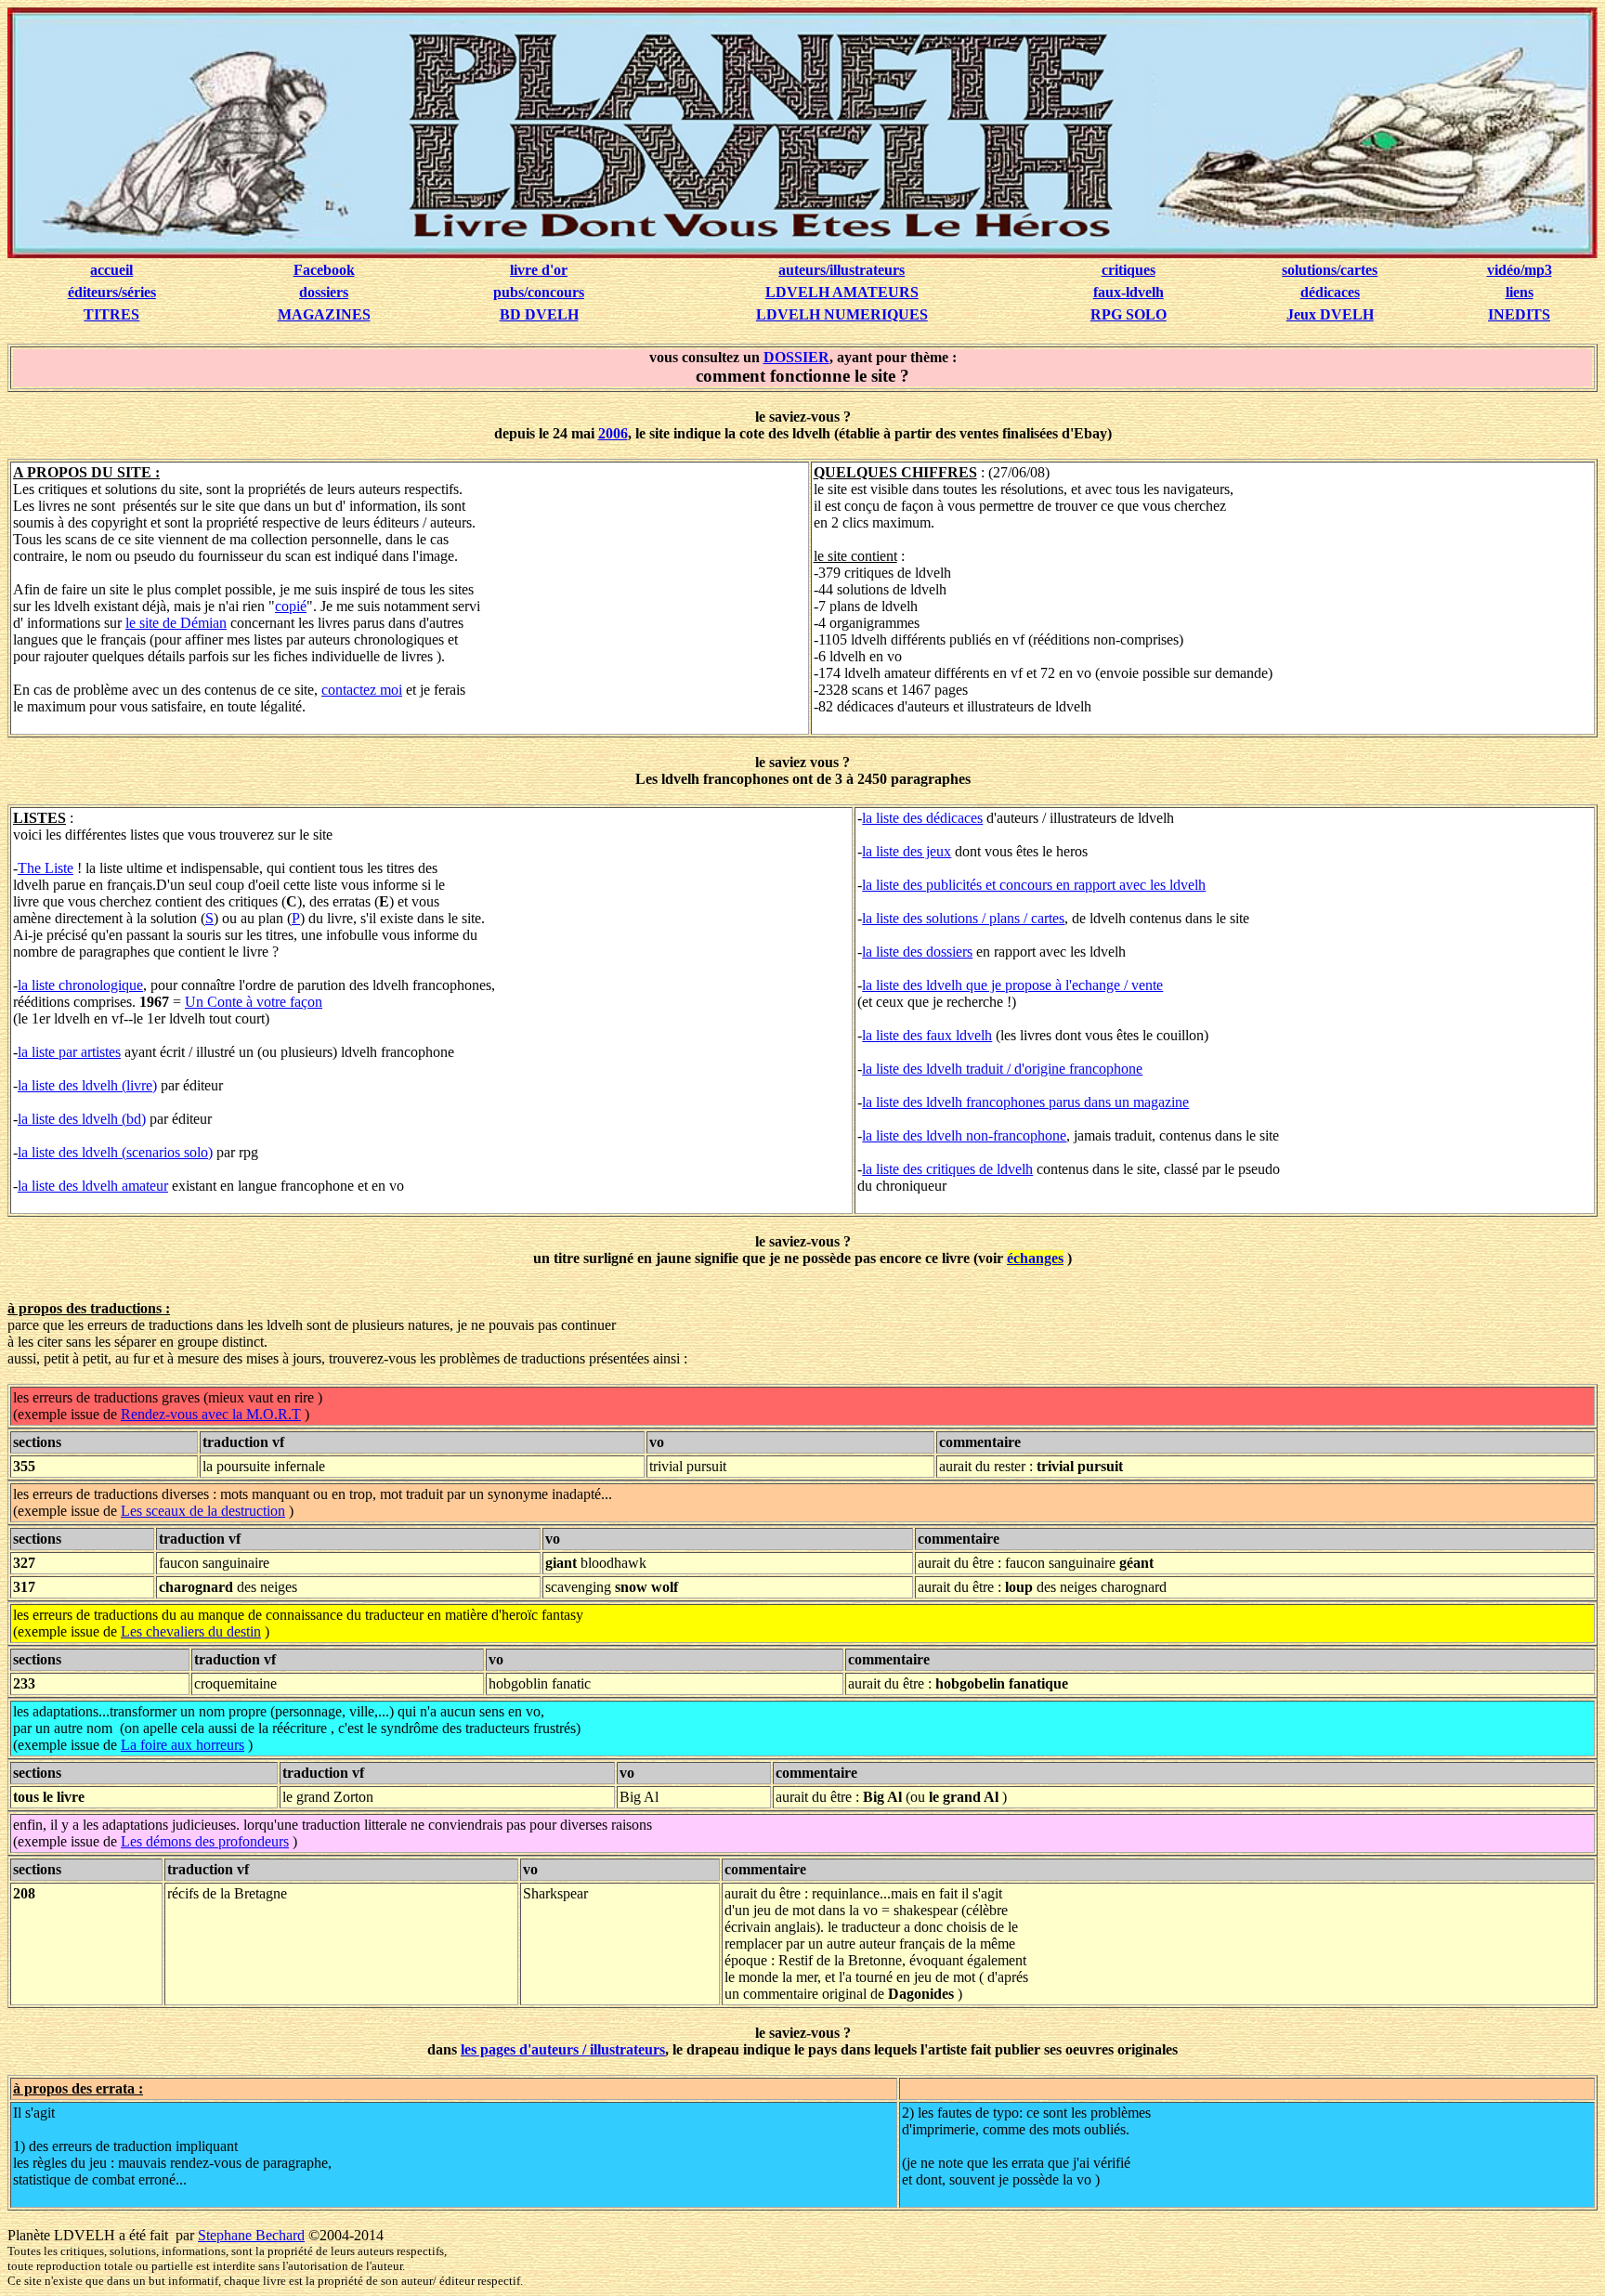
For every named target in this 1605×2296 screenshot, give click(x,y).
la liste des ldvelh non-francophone (964, 1135)
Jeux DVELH (1330, 314)
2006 (613, 433)
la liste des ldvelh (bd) (82, 1119)
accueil (111, 270)
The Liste (46, 868)
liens (1520, 292)
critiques (1129, 270)
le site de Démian (176, 623)
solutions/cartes (1330, 270)
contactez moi (362, 690)
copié (291, 606)
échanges (1035, 1258)
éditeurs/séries (112, 292)
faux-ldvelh (1129, 292)
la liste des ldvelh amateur (93, 1186)
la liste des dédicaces (922, 818)
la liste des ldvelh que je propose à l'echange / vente (1012, 985)
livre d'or (539, 270)
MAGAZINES (324, 314)
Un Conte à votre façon (254, 1002)
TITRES (111, 314)
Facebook (324, 270)
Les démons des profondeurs (205, 1841)
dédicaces (1330, 292)
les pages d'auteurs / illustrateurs (563, 2049)
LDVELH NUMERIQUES (842, 314)
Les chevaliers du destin (191, 1631)
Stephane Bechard (251, 2235)
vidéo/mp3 (1520, 270)
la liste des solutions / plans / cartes (963, 918)
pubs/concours (539, 292)
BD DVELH (539, 314)
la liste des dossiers (917, 952)
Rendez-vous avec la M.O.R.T (211, 1414)
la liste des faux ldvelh (927, 1035)
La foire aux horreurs (183, 1745)
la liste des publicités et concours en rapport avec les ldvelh (1034, 885)
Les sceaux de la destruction (203, 1511)
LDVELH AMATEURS (842, 292)
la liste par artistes (69, 1052)
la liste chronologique (80, 985)
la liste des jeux (907, 851)
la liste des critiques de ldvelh (947, 1169)
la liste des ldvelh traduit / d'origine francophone (1002, 1069)
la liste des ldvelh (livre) (87, 1085)
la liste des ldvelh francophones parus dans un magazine (1025, 1102)
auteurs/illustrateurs (842, 270)
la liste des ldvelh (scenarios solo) (115, 1152)
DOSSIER (796, 357)
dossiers (324, 292)
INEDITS (1519, 314)
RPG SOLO (1129, 314)
